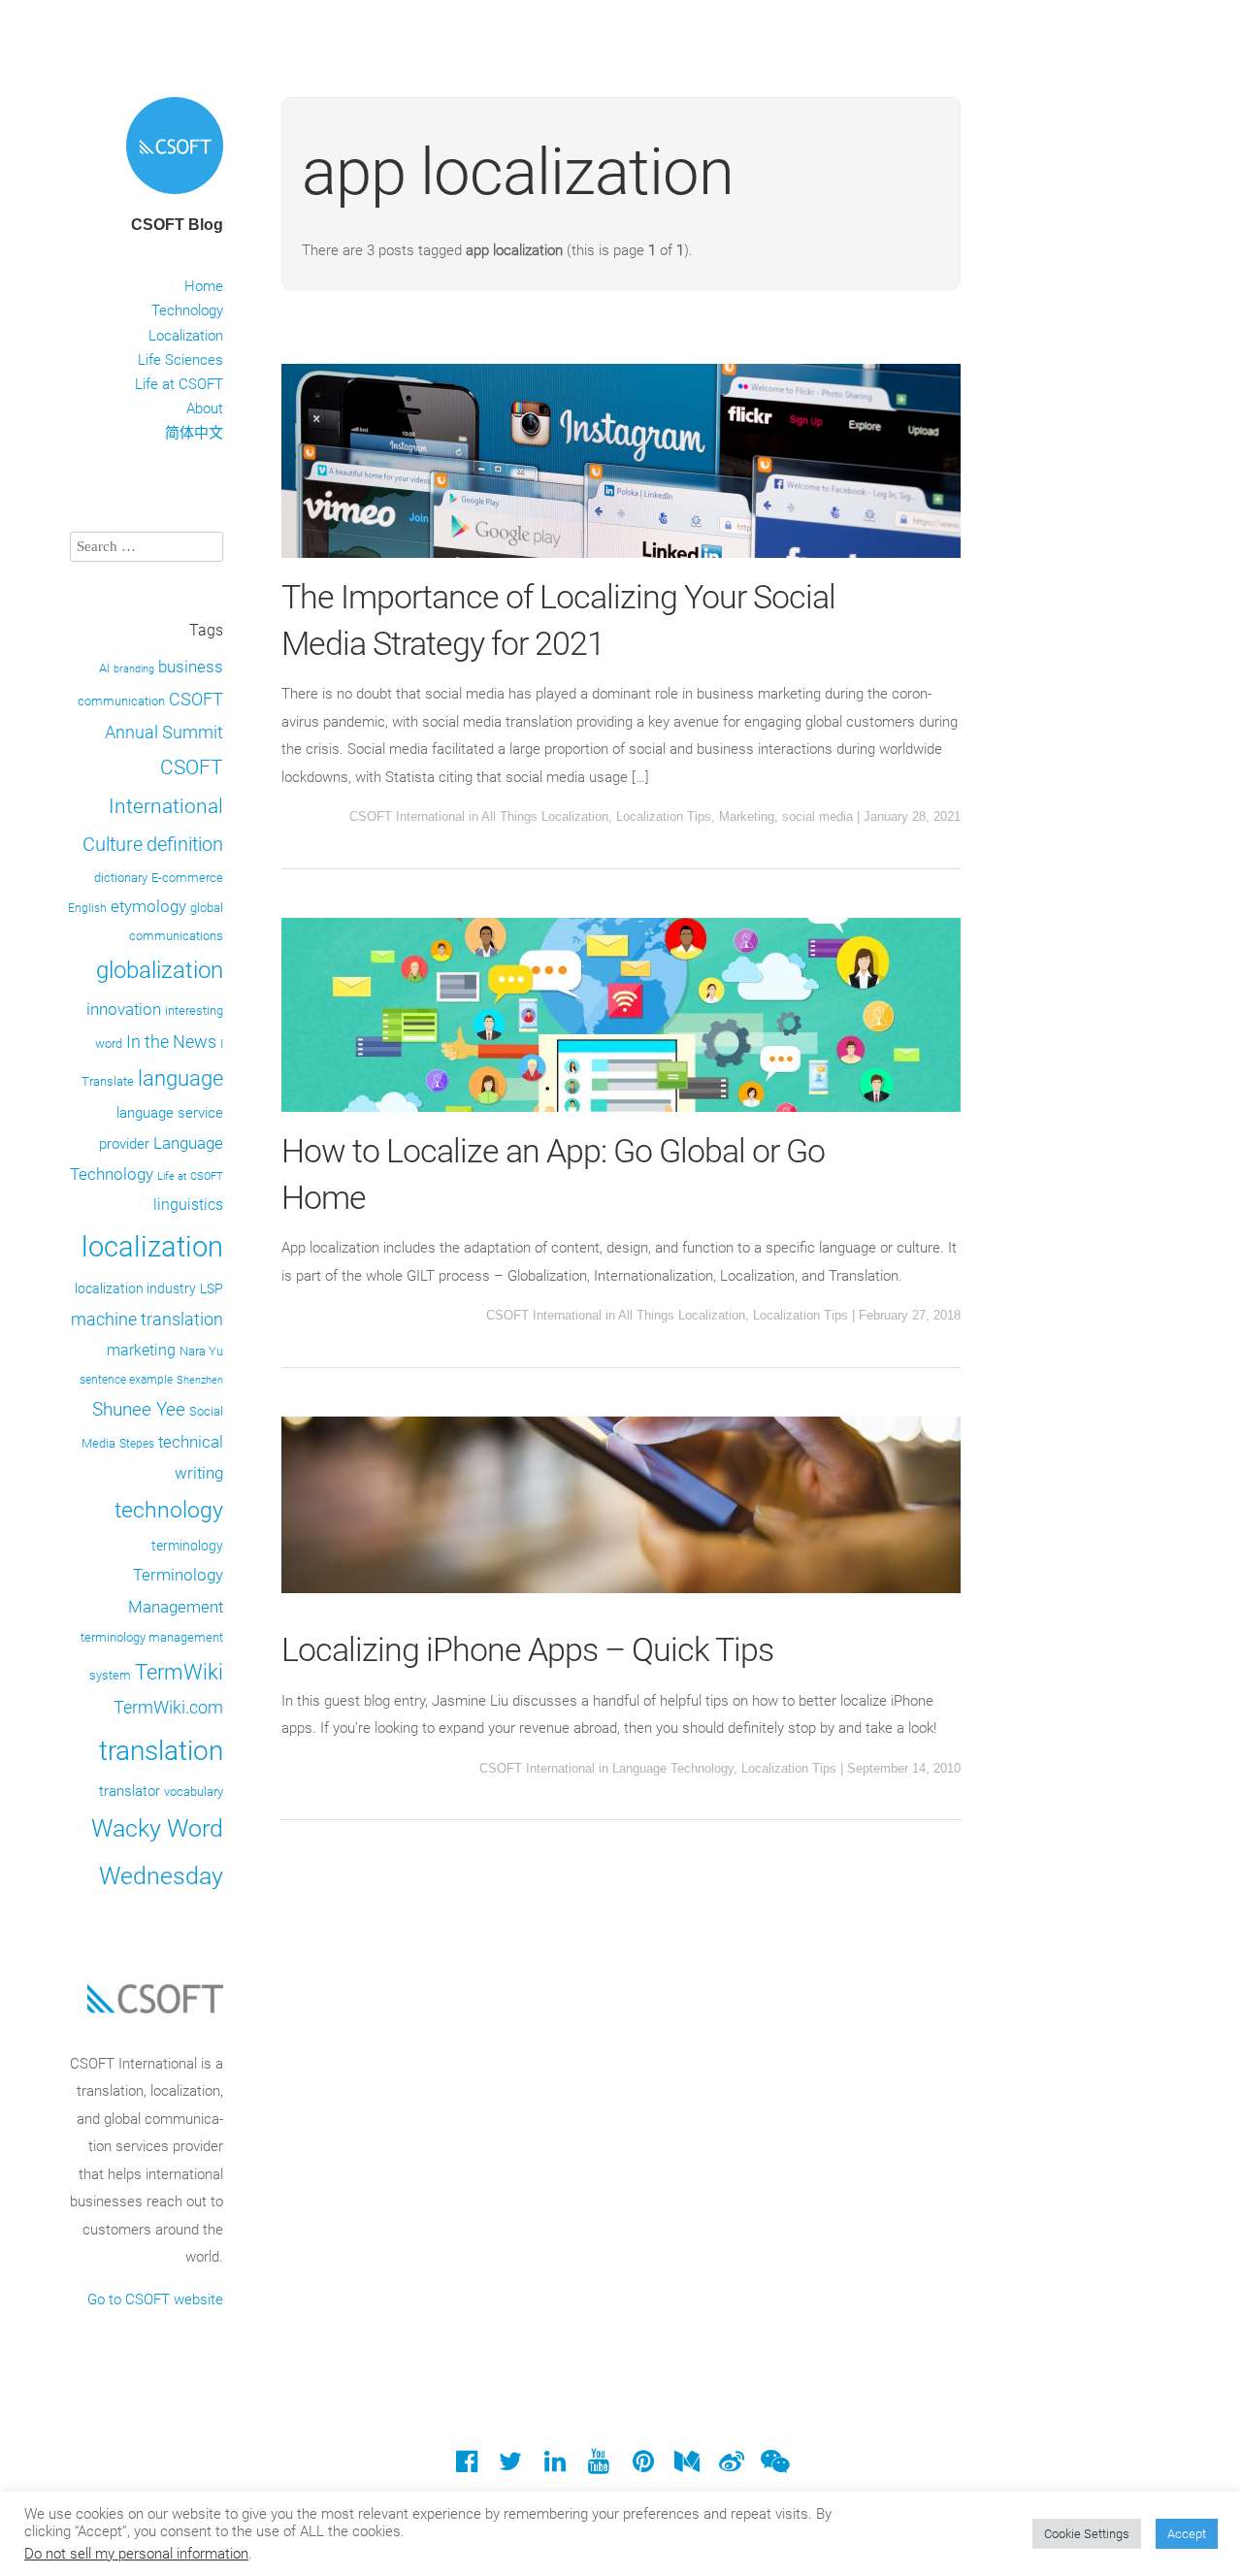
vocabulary (194, 1792)
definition (185, 844)
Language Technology (673, 1768)
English (87, 908)
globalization (160, 970)
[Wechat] (775, 2466)
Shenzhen (200, 1380)
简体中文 (194, 433)
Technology (187, 310)
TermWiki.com (168, 1708)
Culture (113, 845)
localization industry (135, 1288)
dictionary (121, 878)
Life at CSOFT (179, 384)
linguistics (188, 1205)
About (205, 408)
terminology (187, 1546)
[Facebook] (466, 2466)
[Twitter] (511, 2466)
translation (161, 1751)
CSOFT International (407, 816)
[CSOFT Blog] (175, 197)
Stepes (137, 1444)
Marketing (747, 816)
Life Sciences (180, 360)
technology (169, 1510)
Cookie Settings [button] (1087, 2534)
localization (152, 1247)
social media (817, 816)
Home (204, 286)
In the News (171, 1042)
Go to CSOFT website (155, 2299)
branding (134, 669)
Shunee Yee (139, 1410)
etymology (148, 907)
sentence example (126, 1380)
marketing (141, 1350)
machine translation (147, 1319)
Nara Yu (201, 1351)
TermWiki (179, 1672)
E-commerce (187, 878)
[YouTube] (599, 2466)
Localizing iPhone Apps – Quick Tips (527, 1649)
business (191, 667)
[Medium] (686, 2466)
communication (121, 701)
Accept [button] (1187, 2534)
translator (130, 1791)
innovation (124, 1009)
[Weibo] (731, 2466)
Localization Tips (664, 816)
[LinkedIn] (555, 2466)
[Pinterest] (643, 2466)
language (180, 1078)
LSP (212, 1288)
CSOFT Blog (177, 225)
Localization (186, 336)
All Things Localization (545, 816)
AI (104, 668)
